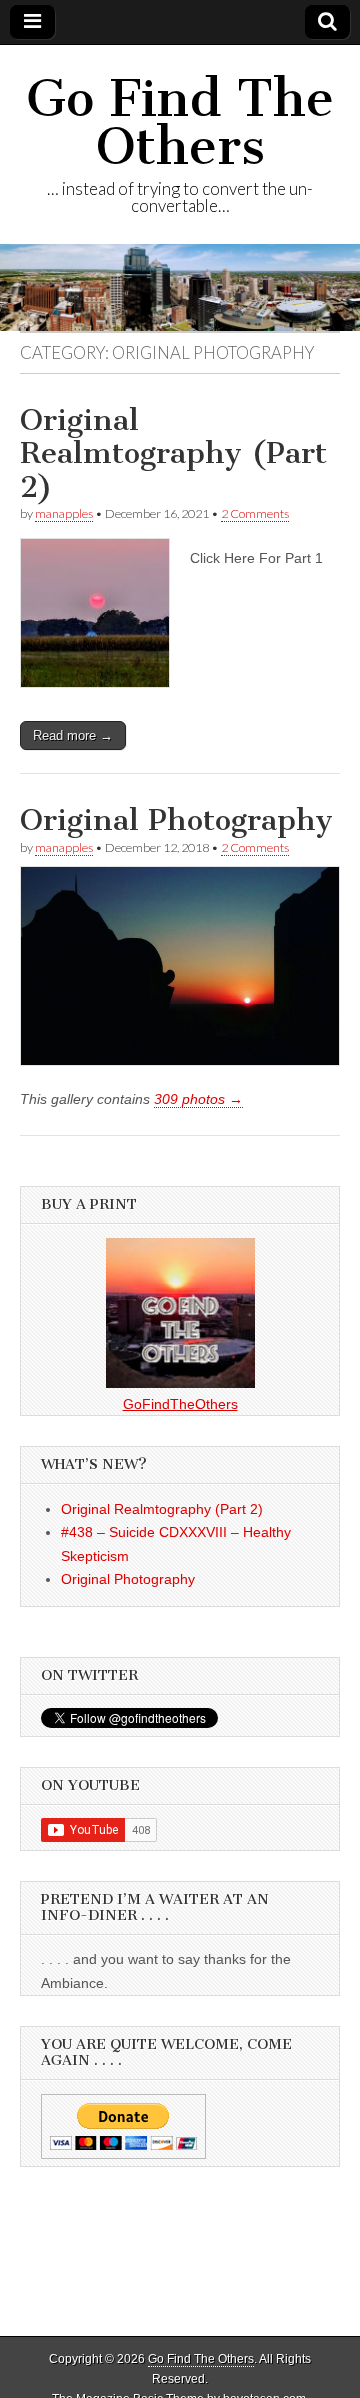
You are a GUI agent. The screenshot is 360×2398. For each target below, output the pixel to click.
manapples (64, 513)
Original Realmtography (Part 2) (173, 453)
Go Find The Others (180, 122)
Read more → (73, 735)
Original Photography (176, 820)
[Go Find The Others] (180, 287)
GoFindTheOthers (180, 1404)
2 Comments (255, 513)
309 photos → (198, 1099)
